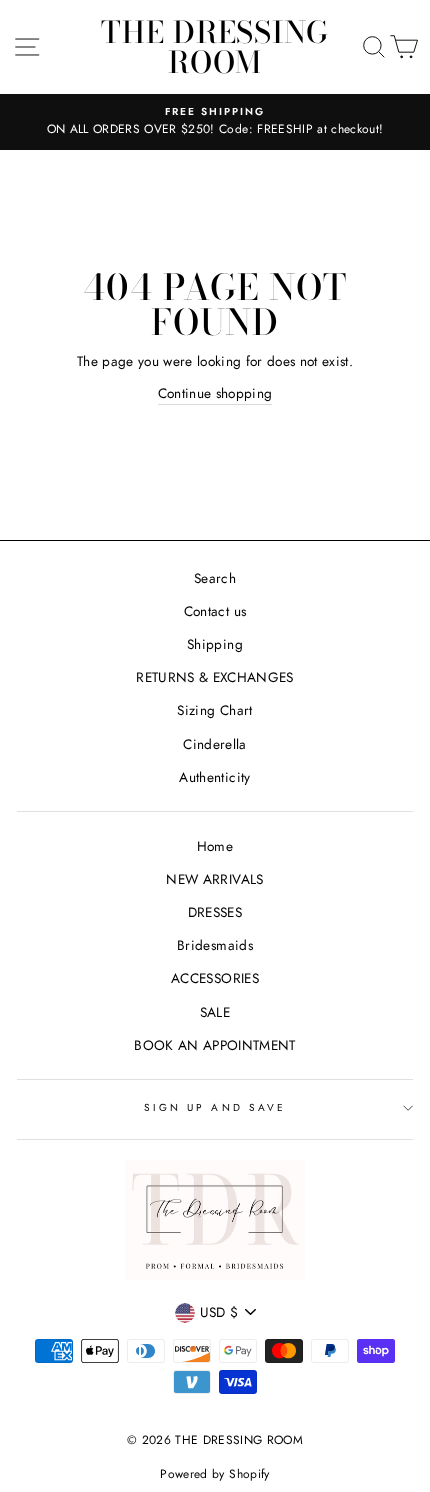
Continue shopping (215, 393)
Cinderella (214, 744)
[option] (215, 122)
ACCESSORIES (215, 978)
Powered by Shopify (214, 1474)
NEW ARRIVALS (214, 879)
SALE (215, 1012)
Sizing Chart (214, 710)
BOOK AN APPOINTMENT (214, 1045)
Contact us (215, 611)
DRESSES (215, 912)
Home (215, 846)
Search (215, 578)
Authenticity (214, 777)
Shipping (215, 644)
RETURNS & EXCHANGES (214, 677)
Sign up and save (215, 1107)
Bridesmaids (215, 945)
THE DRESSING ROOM (215, 47)
